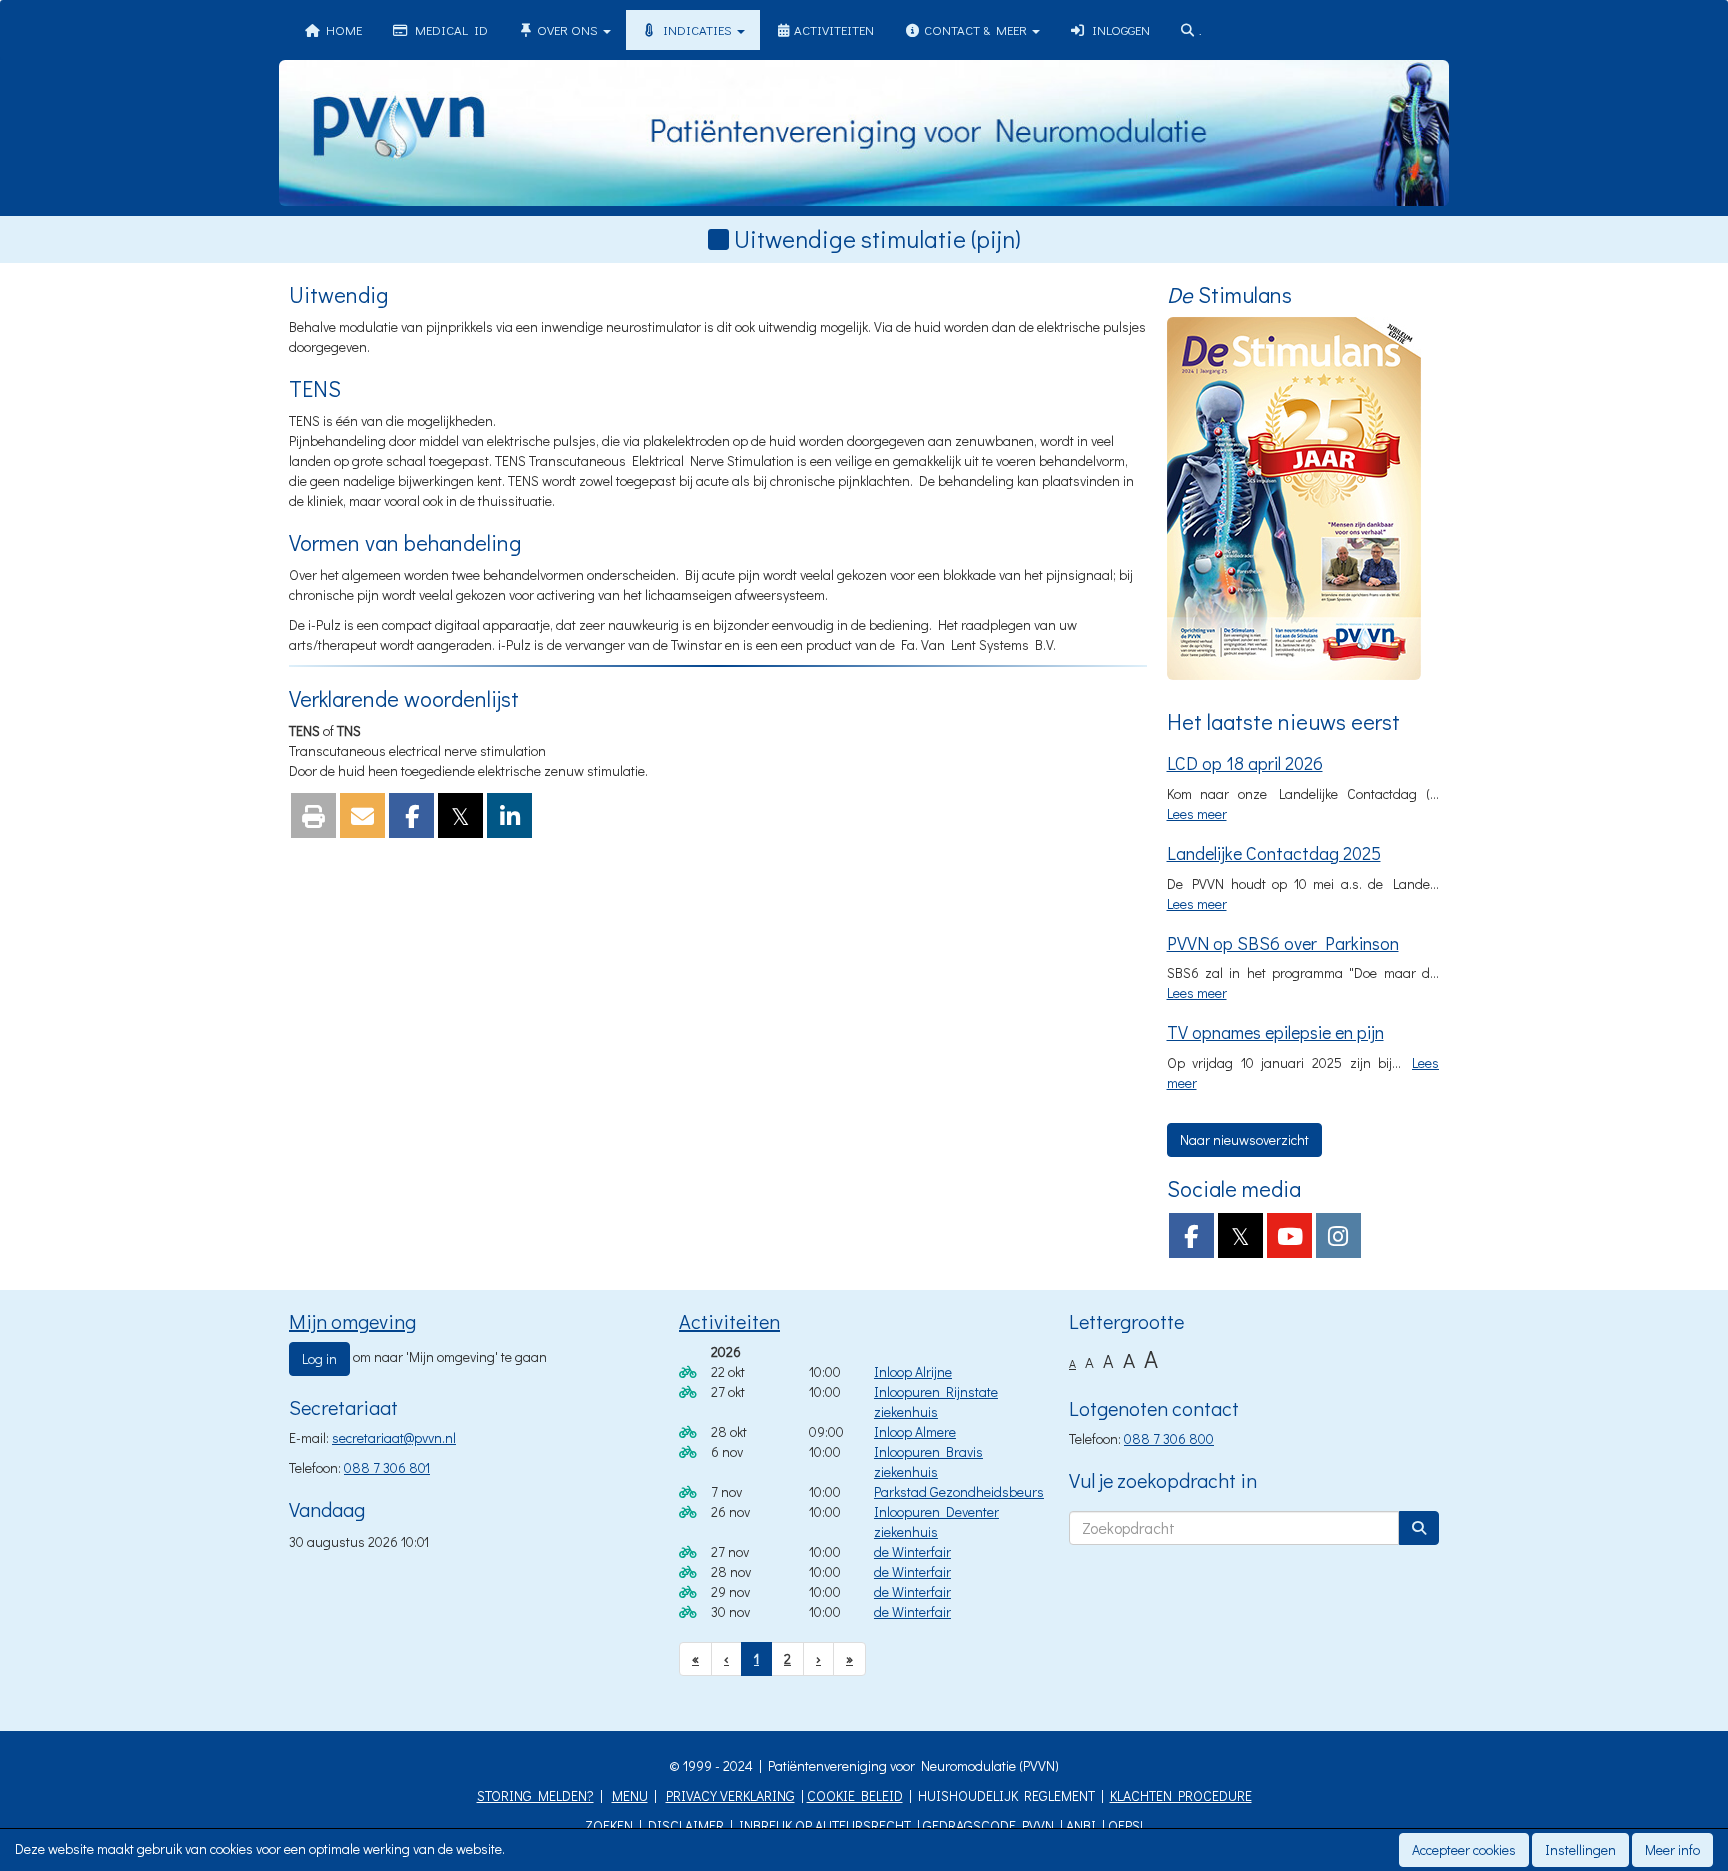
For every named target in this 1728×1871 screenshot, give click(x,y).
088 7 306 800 (1169, 1438)
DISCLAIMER (686, 1825)
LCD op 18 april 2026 (1245, 763)
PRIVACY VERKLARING (730, 1795)
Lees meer (1197, 813)
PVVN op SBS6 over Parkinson (1283, 943)
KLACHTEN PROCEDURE (1181, 1795)
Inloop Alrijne (913, 1371)
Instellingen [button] (1580, 1849)
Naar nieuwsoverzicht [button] (1244, 1139)
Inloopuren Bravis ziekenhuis (928, 1461)
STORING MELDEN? (535, 1795)
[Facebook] (1191, 1239)
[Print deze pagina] (313, 819)
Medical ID (448, 29)
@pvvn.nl (394, 1437)
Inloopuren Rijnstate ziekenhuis (936, 1401)
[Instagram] (1338, 1239)
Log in (319, 1358)
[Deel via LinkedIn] (509, 819)
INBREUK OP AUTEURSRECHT (825, 1825)
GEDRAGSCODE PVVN (988, 1825)
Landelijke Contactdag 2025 (1274, 853)
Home (341, 29)
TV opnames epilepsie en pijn (1275, 1032)
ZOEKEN (609, 1825)
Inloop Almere (915, 1431)
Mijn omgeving (352, 1321)
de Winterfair (912, 1551)
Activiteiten (832, 29)
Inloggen (1118, 29)
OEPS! (1125, 1825)
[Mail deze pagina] (362, 819)
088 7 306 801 (387, 1467)
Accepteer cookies (1464, 1849)
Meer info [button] (1672, 1849)
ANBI (1081, 1825)
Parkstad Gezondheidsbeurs (959, 1491)
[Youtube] (1289, 1239)
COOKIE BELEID (855, 1795)
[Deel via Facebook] (411, 819)
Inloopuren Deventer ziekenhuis (936, 1521)
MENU (630, 1795)
